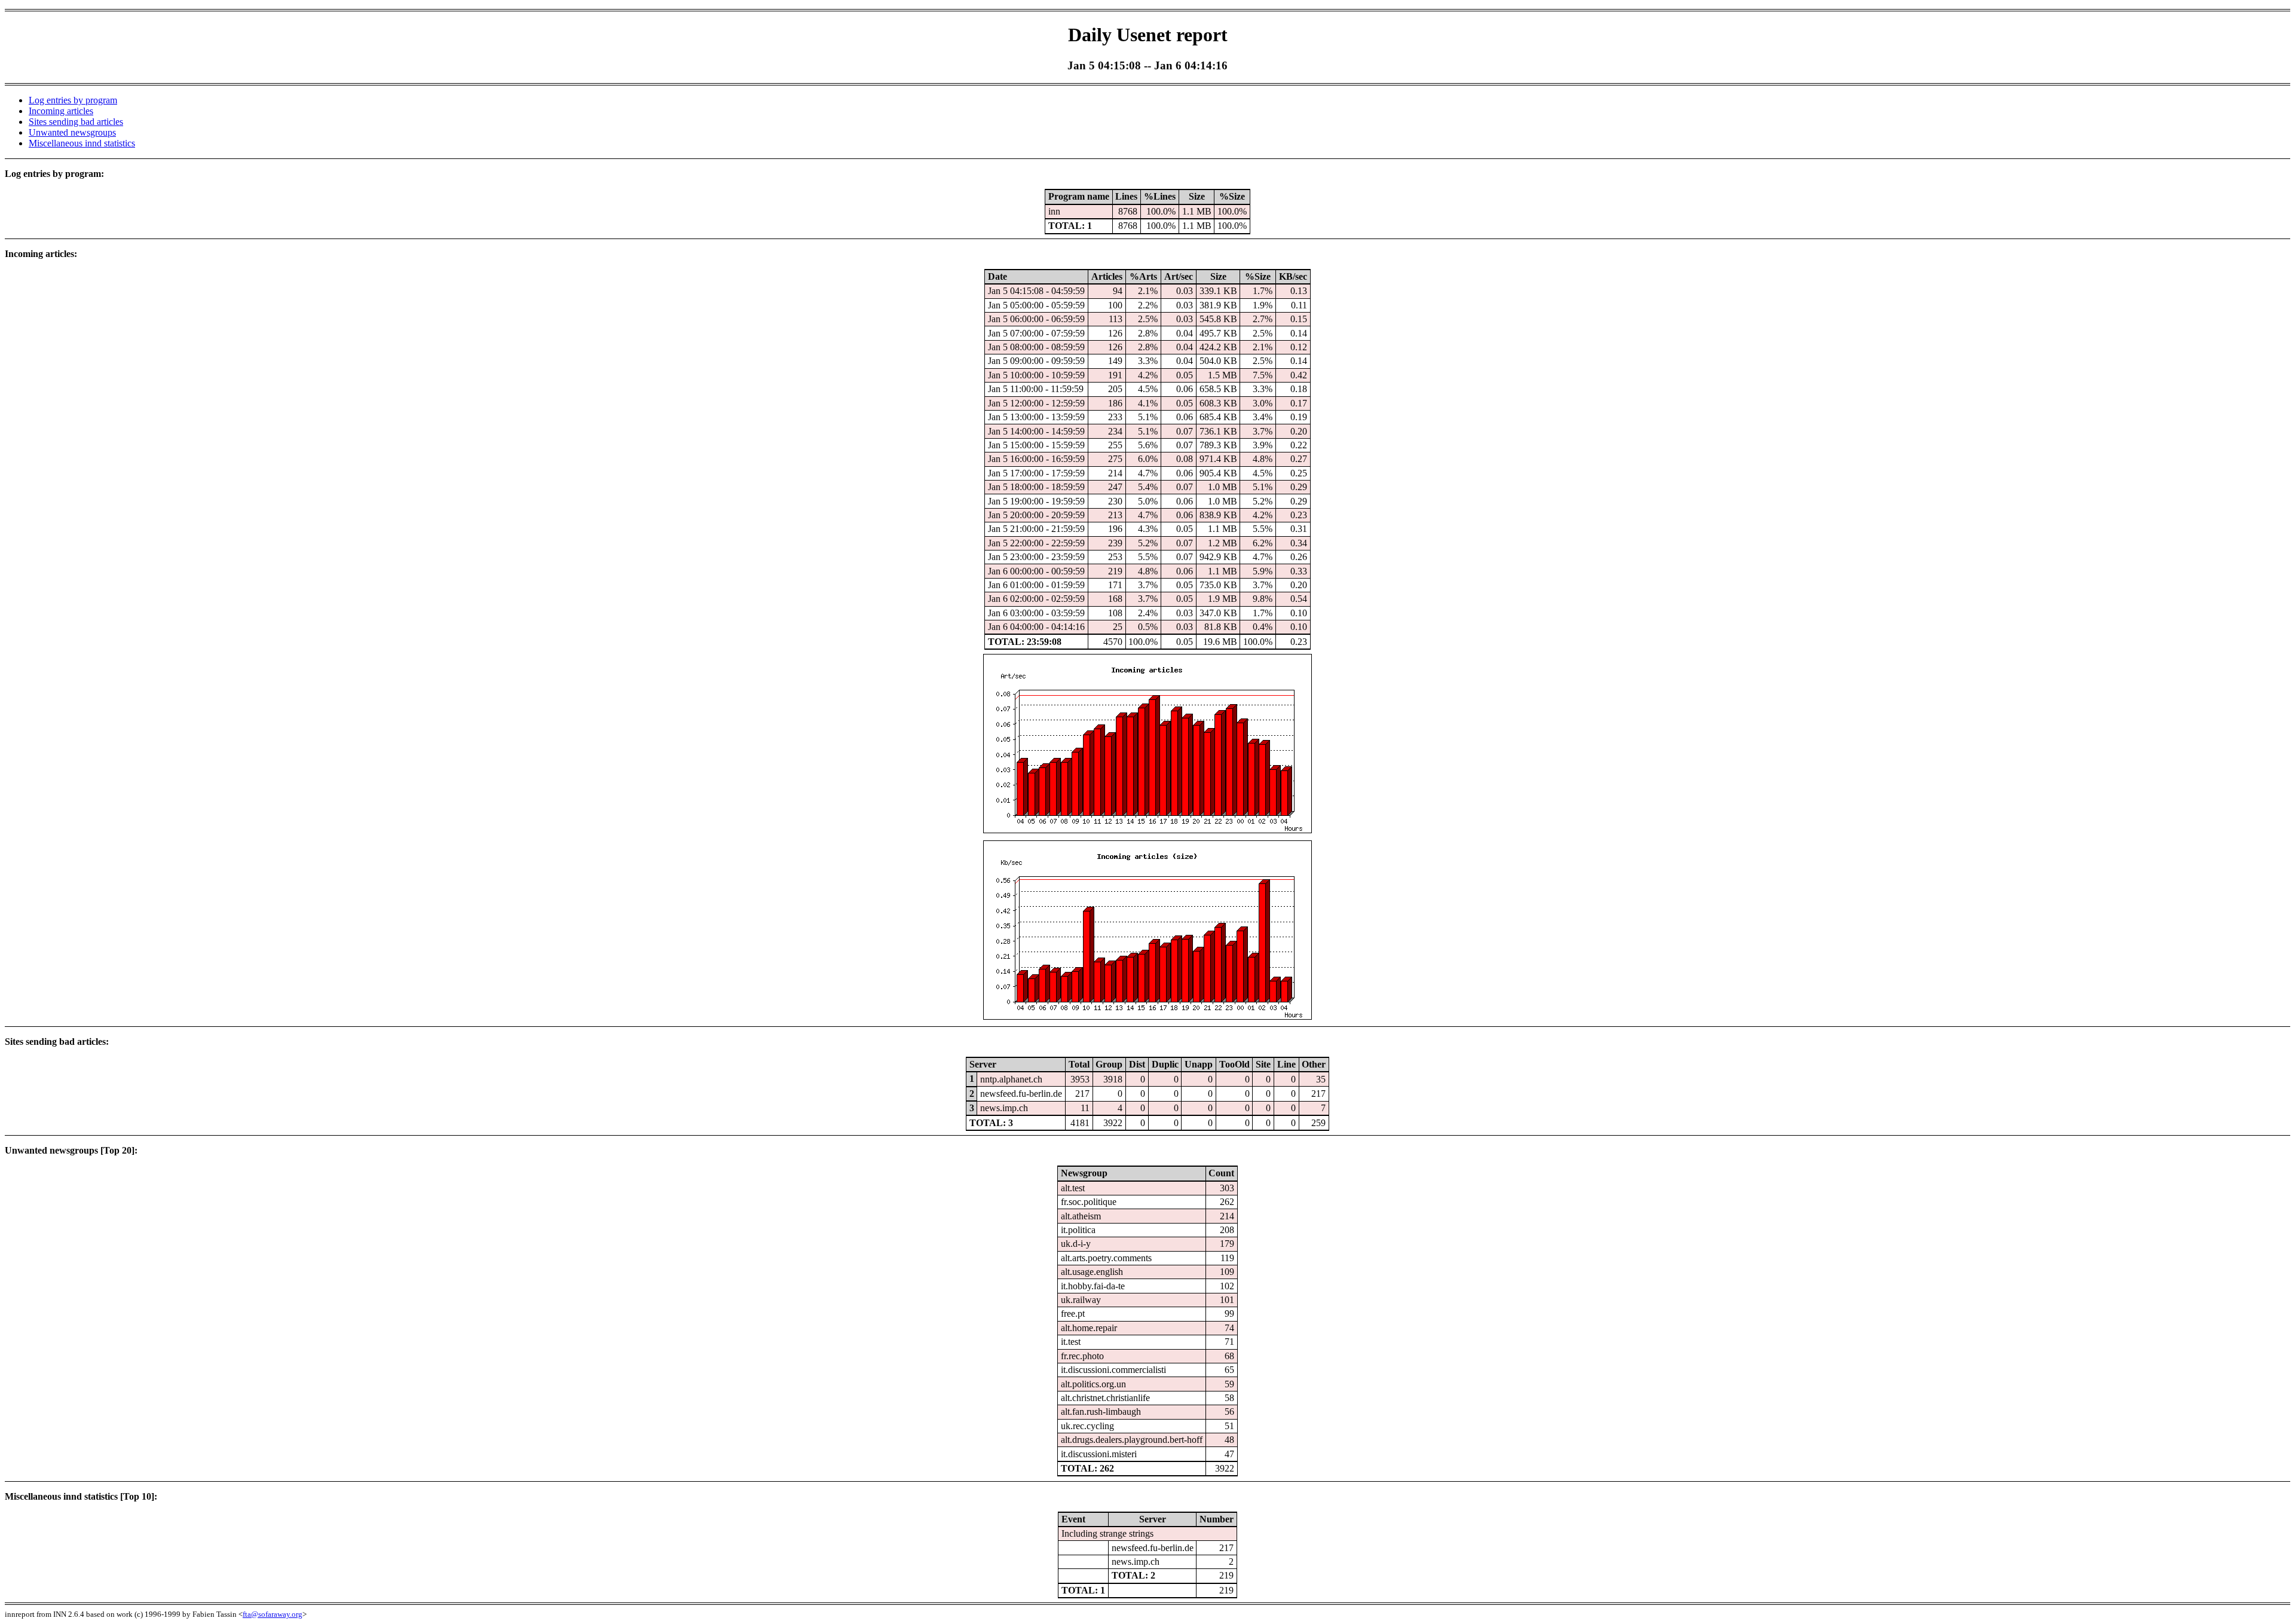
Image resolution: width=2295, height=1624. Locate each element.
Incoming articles (61, 111)
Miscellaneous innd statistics (82, 143)
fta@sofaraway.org (273, 1614)
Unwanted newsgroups (72, 132)
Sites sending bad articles (76, 122)
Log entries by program (73, 100)
